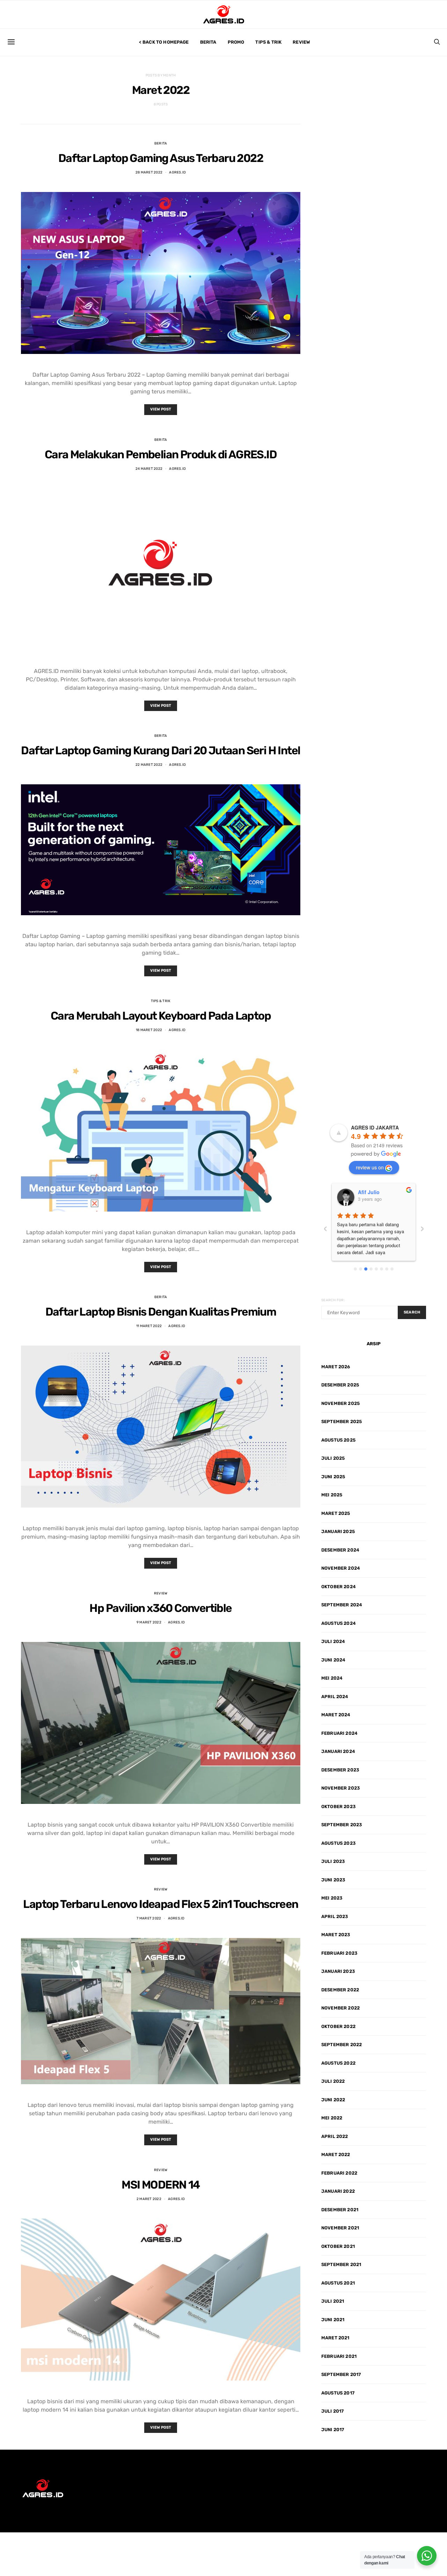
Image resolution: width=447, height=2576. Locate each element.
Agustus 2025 (338, 1440)
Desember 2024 (340, 1550)
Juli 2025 (333, 1458)
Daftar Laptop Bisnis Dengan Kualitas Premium (161, 1312)
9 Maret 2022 (149, 1622)
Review (301, 42)
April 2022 (335, 2136)
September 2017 (341, 2374)
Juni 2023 (333, 1880)
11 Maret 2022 (149, 1326)
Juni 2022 (333, 2100)
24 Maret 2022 (149, 469)
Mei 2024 (332, 1678)
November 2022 (340, 2008)
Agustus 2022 (338, 2063)
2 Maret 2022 (149, 2199)
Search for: (333, 1300)
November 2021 (340, 2228)
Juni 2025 (333, 1477)
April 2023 (335, 1916)
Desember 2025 (340, 1385)
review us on (370, 1167)
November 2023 (340, 1788)
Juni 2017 (333, 2430)
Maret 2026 (336, 1367)
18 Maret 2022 (149, 1030)
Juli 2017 (332, 2411)
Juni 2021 (333, 2320)
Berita (208, 42)
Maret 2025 (336, 1513)
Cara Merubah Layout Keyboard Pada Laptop (161, 1016)
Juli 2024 (333, 1641)
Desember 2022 (340, 1990)
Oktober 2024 (339, 1587)
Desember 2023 (340, 1770)
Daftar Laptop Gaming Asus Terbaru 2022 (161, 158)
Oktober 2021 (338, 2246)
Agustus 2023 (338, 1843)
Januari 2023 (338, 1971)
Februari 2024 (339, 1733)
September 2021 (341, 2264)
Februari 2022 (339, 2173)
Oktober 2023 (338, 1807)
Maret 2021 (335, 2338)
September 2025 (342, 1422)
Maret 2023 (336, 1935)
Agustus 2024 (339, 1623)
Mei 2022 (332, 2118)
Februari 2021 (339, 2356)
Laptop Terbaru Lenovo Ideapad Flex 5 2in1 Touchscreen (160, 1904)
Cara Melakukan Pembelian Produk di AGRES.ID (161, 454)
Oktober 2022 (338, 2026)
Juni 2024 (333, 1660)
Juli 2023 (333, 1861)
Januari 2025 (338, 1531)
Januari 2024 (338, 1751)
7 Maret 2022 (149, 1918)
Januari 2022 (338, 2191)
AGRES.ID (177, 172)
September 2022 (342, 2045)
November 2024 (341, 1568)
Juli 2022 (333, 2081)
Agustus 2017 (338, 2393)
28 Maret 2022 (149, 172)
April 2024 (335, 1697)
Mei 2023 (332, 1898)
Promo (236, 42)
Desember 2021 (340, 2210)
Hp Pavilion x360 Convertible (160, 1608)
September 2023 (342, 1825)
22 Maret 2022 (149, 765)
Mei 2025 (332, 1495)
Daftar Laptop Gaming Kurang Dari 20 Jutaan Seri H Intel (160, 750)
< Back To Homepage (164, 42)
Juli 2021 (333, 2301)
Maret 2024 (336, 1715)
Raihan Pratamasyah (382, 1192)
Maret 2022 (336, 2155)
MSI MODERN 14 (160, 2185)
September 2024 (342, 1605)
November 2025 (340, 1403)
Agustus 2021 (338, 2283)
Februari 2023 (339, 1953)
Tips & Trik (268, 42)
